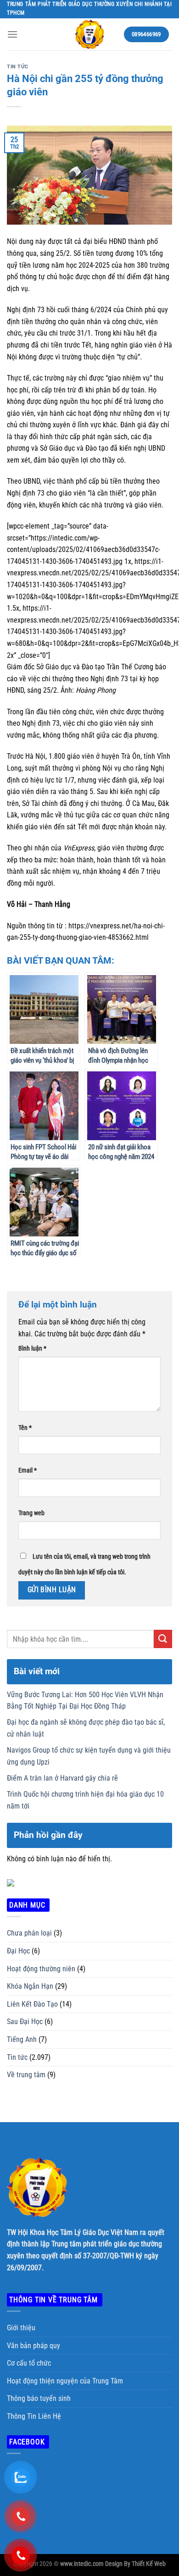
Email (28, 1470)
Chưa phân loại (29, 1933)
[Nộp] (163, 1639)
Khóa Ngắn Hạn (30, 1986)
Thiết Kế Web (149, 2564)
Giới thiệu (21, 2328)
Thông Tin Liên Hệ (34, 2416)
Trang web (31, 1513)
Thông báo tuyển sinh (39, 2398)
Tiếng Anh (22, 2039)
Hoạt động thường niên (41, 1969)
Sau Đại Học (25, 2022)
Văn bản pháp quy (34, 2346)
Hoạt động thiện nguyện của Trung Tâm (65, 2381)
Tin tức (18, 67)
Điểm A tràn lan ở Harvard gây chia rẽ (62, 1778)
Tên (25, 1428)
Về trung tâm (26, 2075)
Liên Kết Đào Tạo (32, 2004)
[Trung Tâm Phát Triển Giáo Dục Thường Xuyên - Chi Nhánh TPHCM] (89, 34)
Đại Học (18, 1951)
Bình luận (32, 1349)
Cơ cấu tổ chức (29, 2363)
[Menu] (12, 34)
